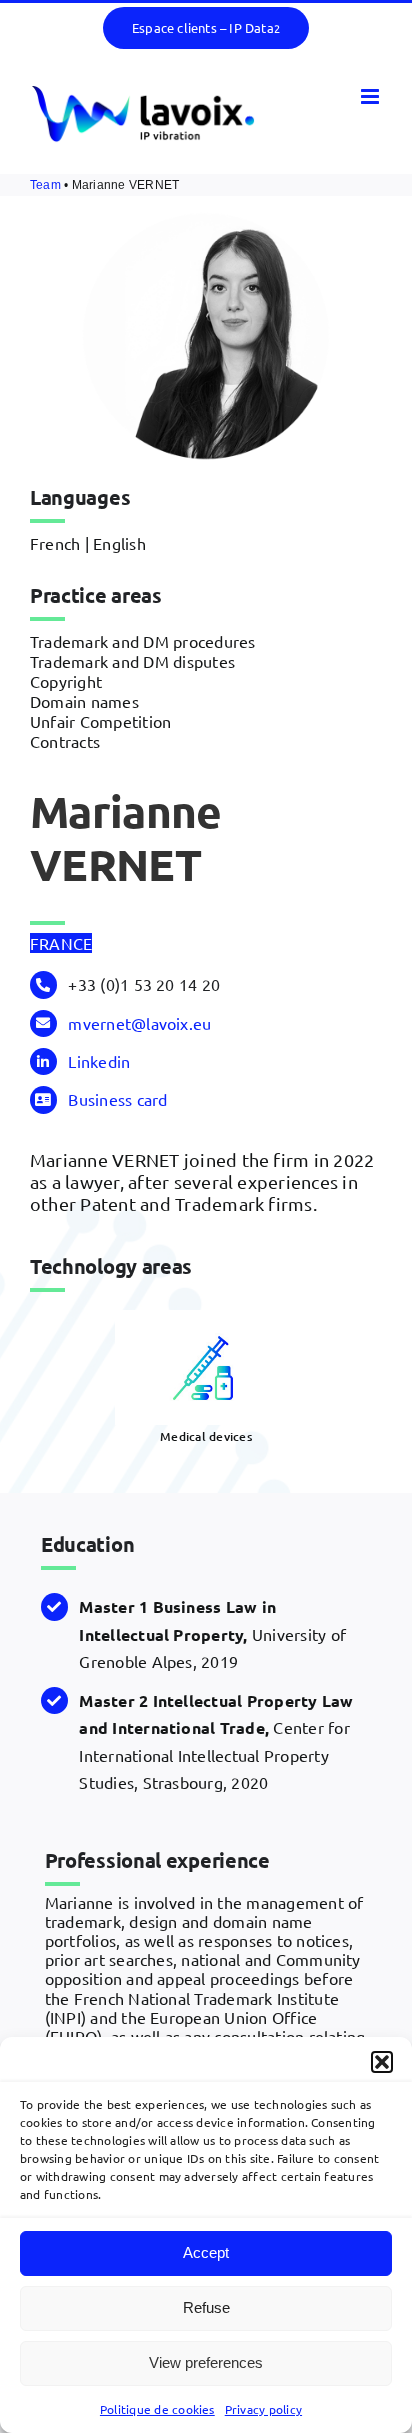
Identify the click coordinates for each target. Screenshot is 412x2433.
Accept (206, 2252)
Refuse (206, 2307)
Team (45, 185)
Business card (117, 1099)
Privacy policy (263, 2409)
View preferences (206, 2362)
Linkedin (99, 1061)
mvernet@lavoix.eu (139, 1023)
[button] (382, 2062)
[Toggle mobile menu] (371, 96)
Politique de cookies (157, 2409)
